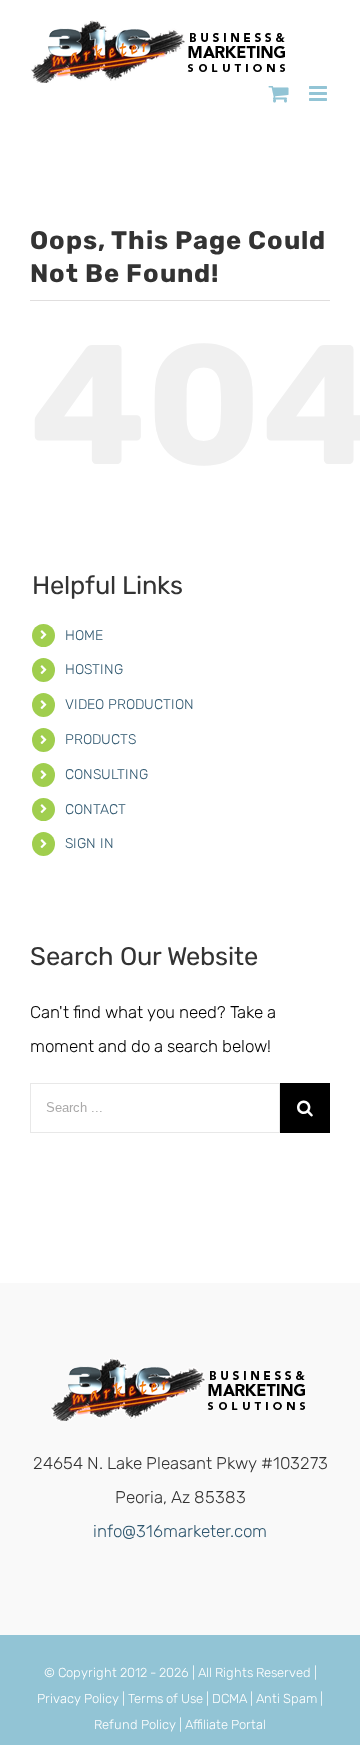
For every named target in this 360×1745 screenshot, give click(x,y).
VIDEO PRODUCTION (129, 704)
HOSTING (94, 669)
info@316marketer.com (180, 1531)
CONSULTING (106, 774)
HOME (84, 635)
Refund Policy (135, 1724)
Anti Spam (286, 1698)
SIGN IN (89, 843)
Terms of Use (165, 1698)
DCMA (229, 1698)
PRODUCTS (100, 739)
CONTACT (95, 809)
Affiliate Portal (225, 1724)
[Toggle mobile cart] (279, 93)
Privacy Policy (78, 1698)
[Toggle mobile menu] (319, 93)
